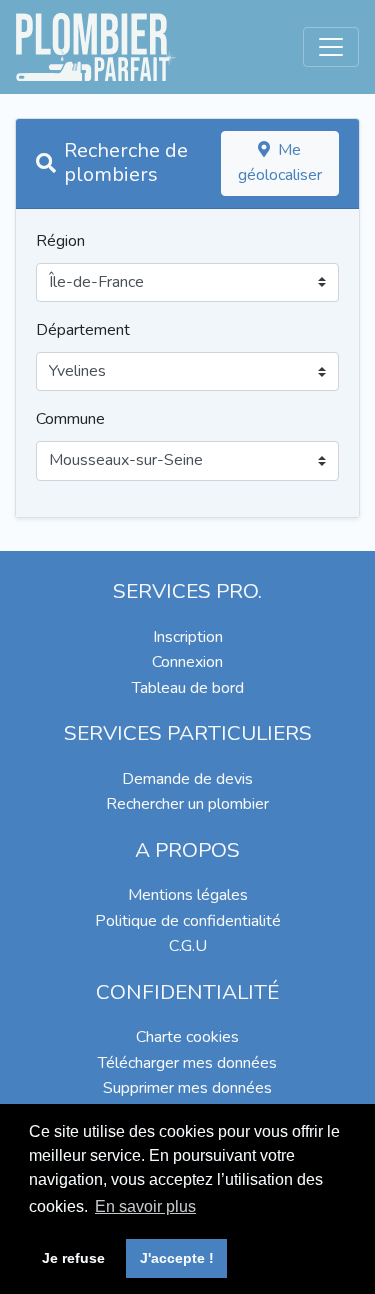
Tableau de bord (188, 688)
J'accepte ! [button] (177, 1258)
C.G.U (188, 946)
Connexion (187, 662)
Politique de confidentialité (188, 921)
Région (60, 241)
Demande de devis (187, 779)
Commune (70, 419)
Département (83, 330)
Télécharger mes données (187, 1063)
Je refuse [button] (73, 1258)
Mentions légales (188, 895)
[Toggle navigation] (331, 47)
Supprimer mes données (187, 1088)
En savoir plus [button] (145, 1206)
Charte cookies (187, 1037)
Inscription (188, 637)
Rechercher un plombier (187, 804)
